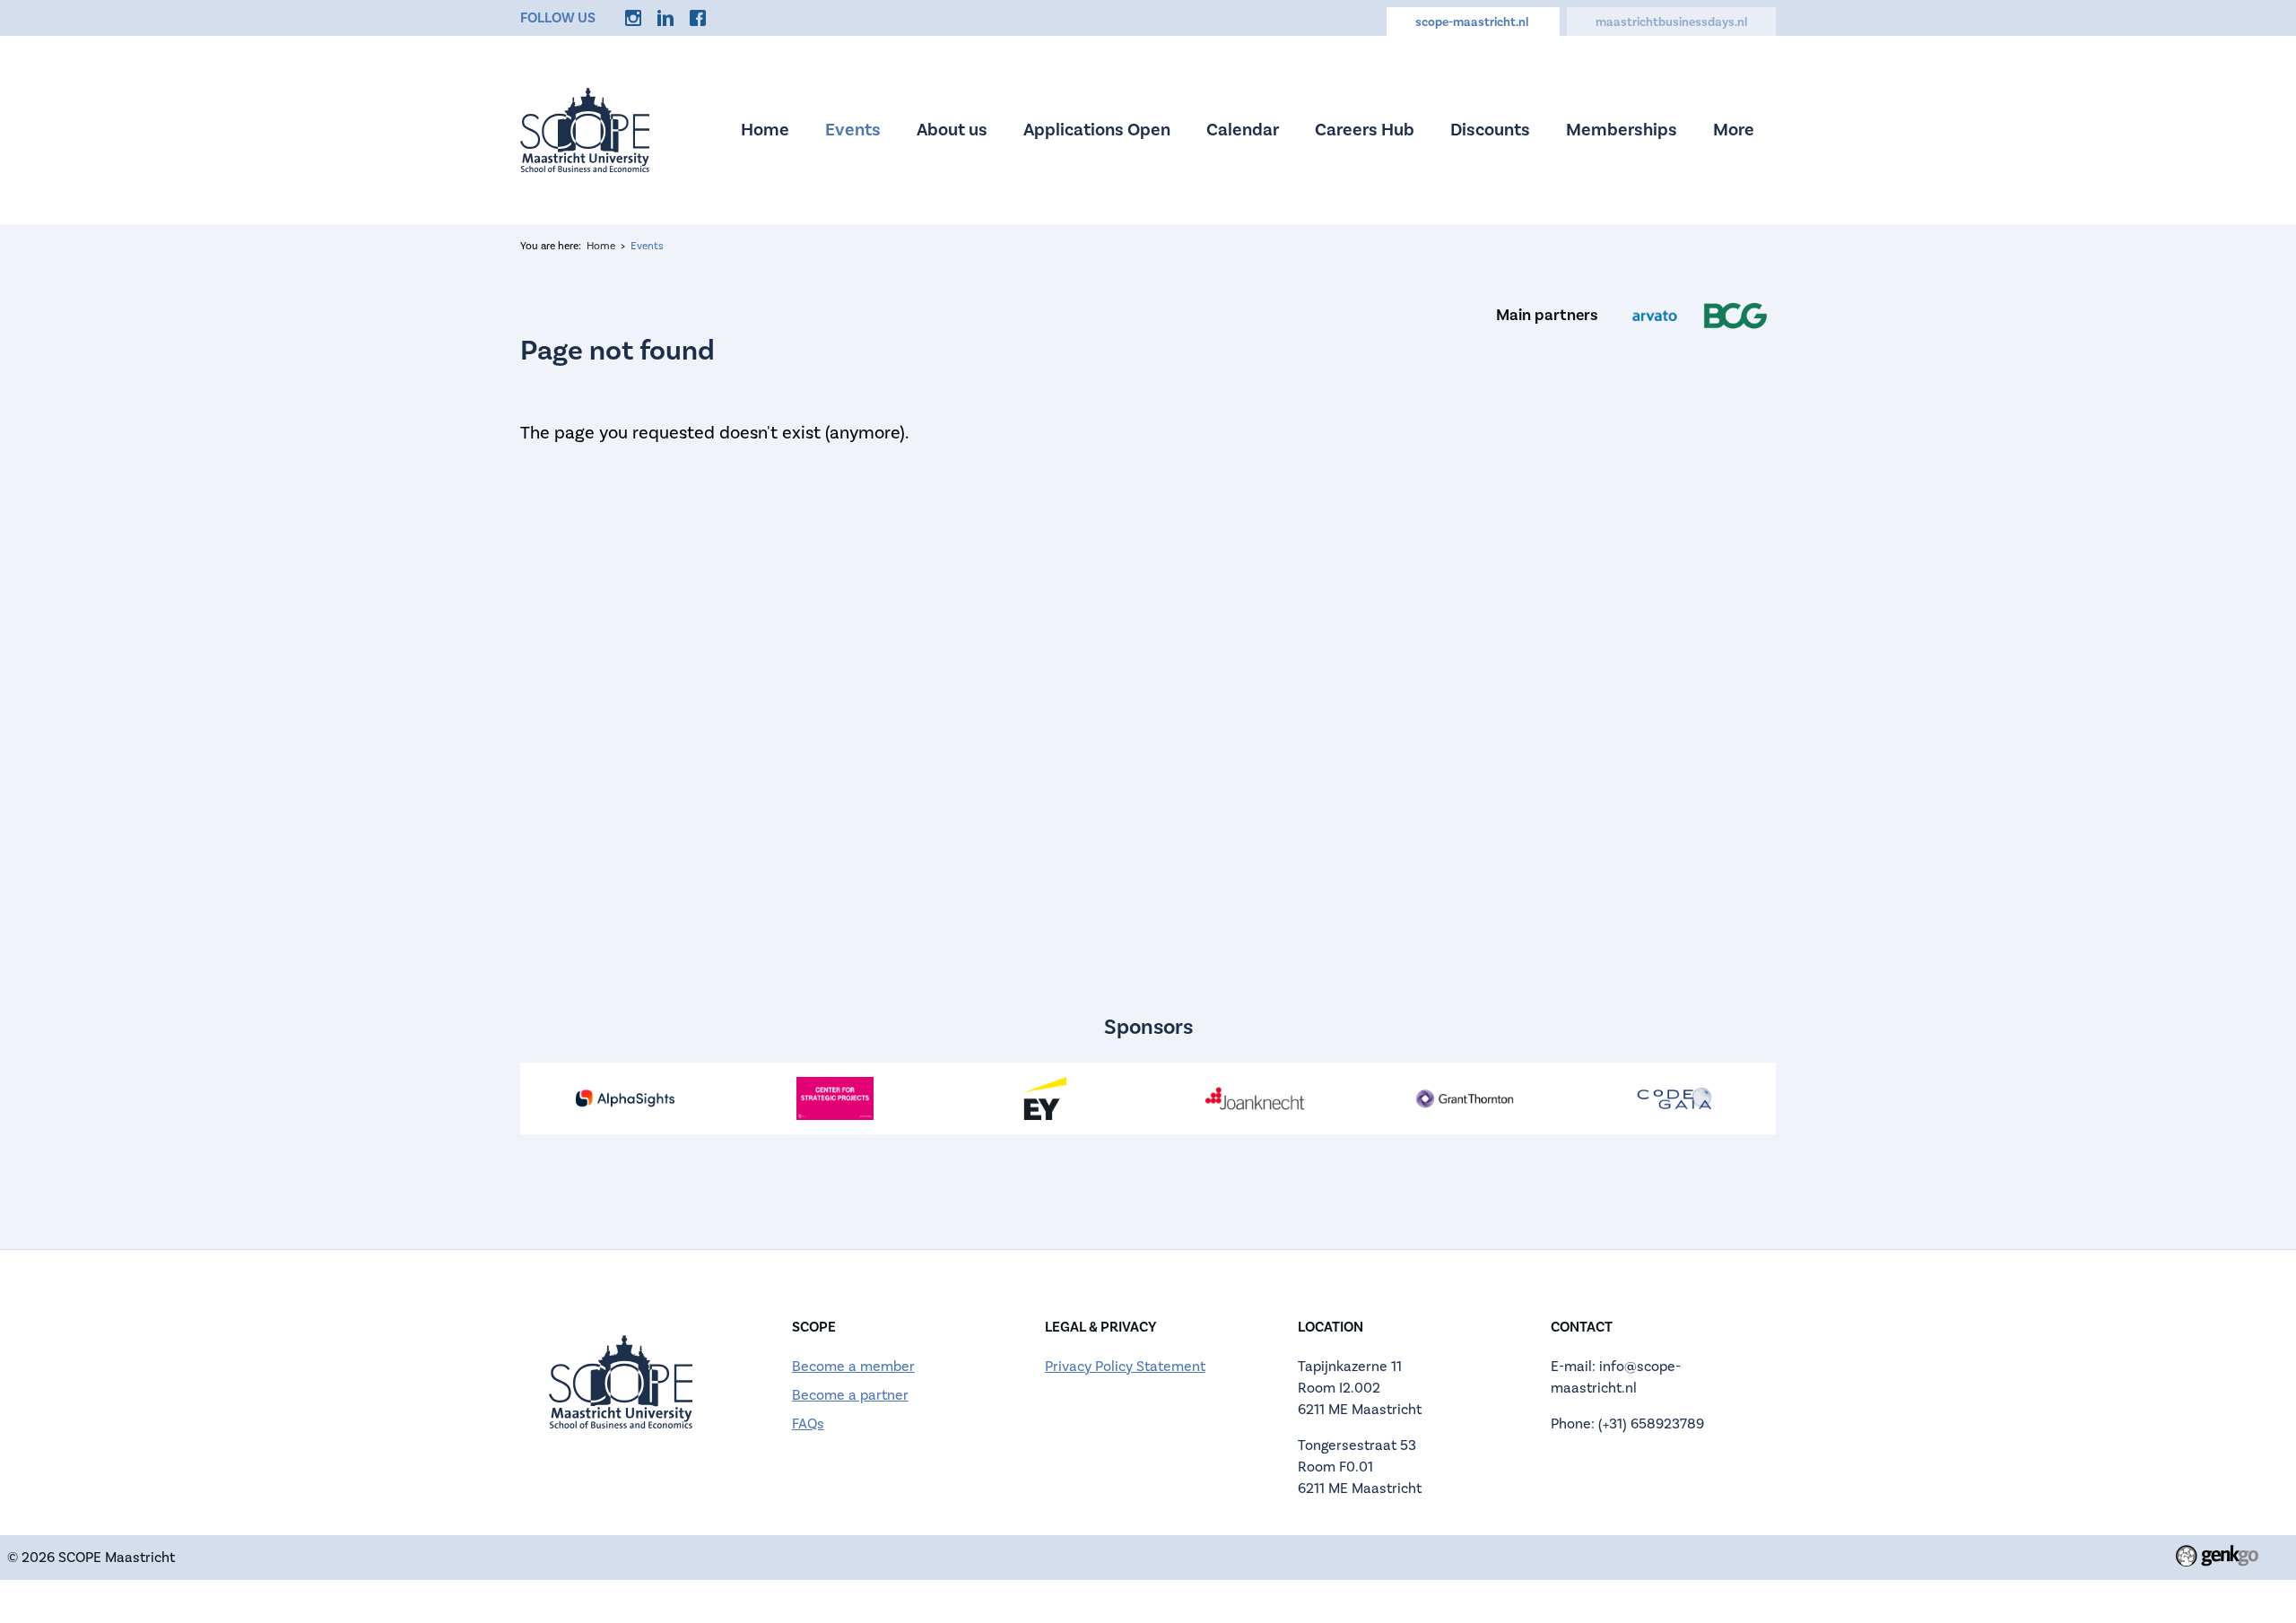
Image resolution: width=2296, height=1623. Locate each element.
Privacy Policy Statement (1125, 1367)
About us (952, 130)
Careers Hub (1365, 130)
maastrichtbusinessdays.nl (1671, 22)
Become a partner (850, 1395)
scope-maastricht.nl (1473, 22)
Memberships (1622, 130)
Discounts (1490, 130)
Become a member (853, 1367)
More (1734, 130)
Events (853, 130)
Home (765, 130)
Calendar (1243, 130)
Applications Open (1097, 130)
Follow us (558, 18)
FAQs (808, 1424)
